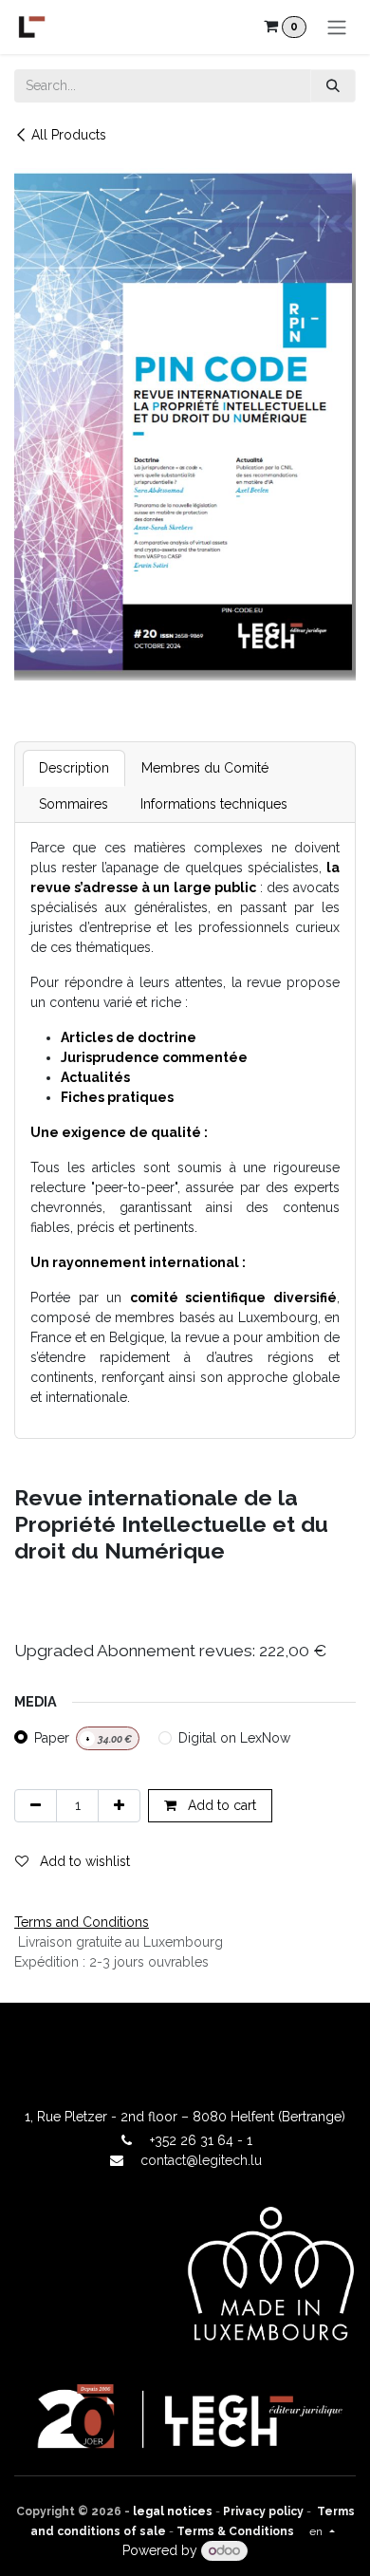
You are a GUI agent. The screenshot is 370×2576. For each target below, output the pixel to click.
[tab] (74, 768)
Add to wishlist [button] (83, 1861)
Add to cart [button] (220, 1805)
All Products (69, 135)
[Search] (333, 86)
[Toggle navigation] (337, 27)
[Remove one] (36, 1806)
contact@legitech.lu (201, 2160)
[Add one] (119, 1806)
